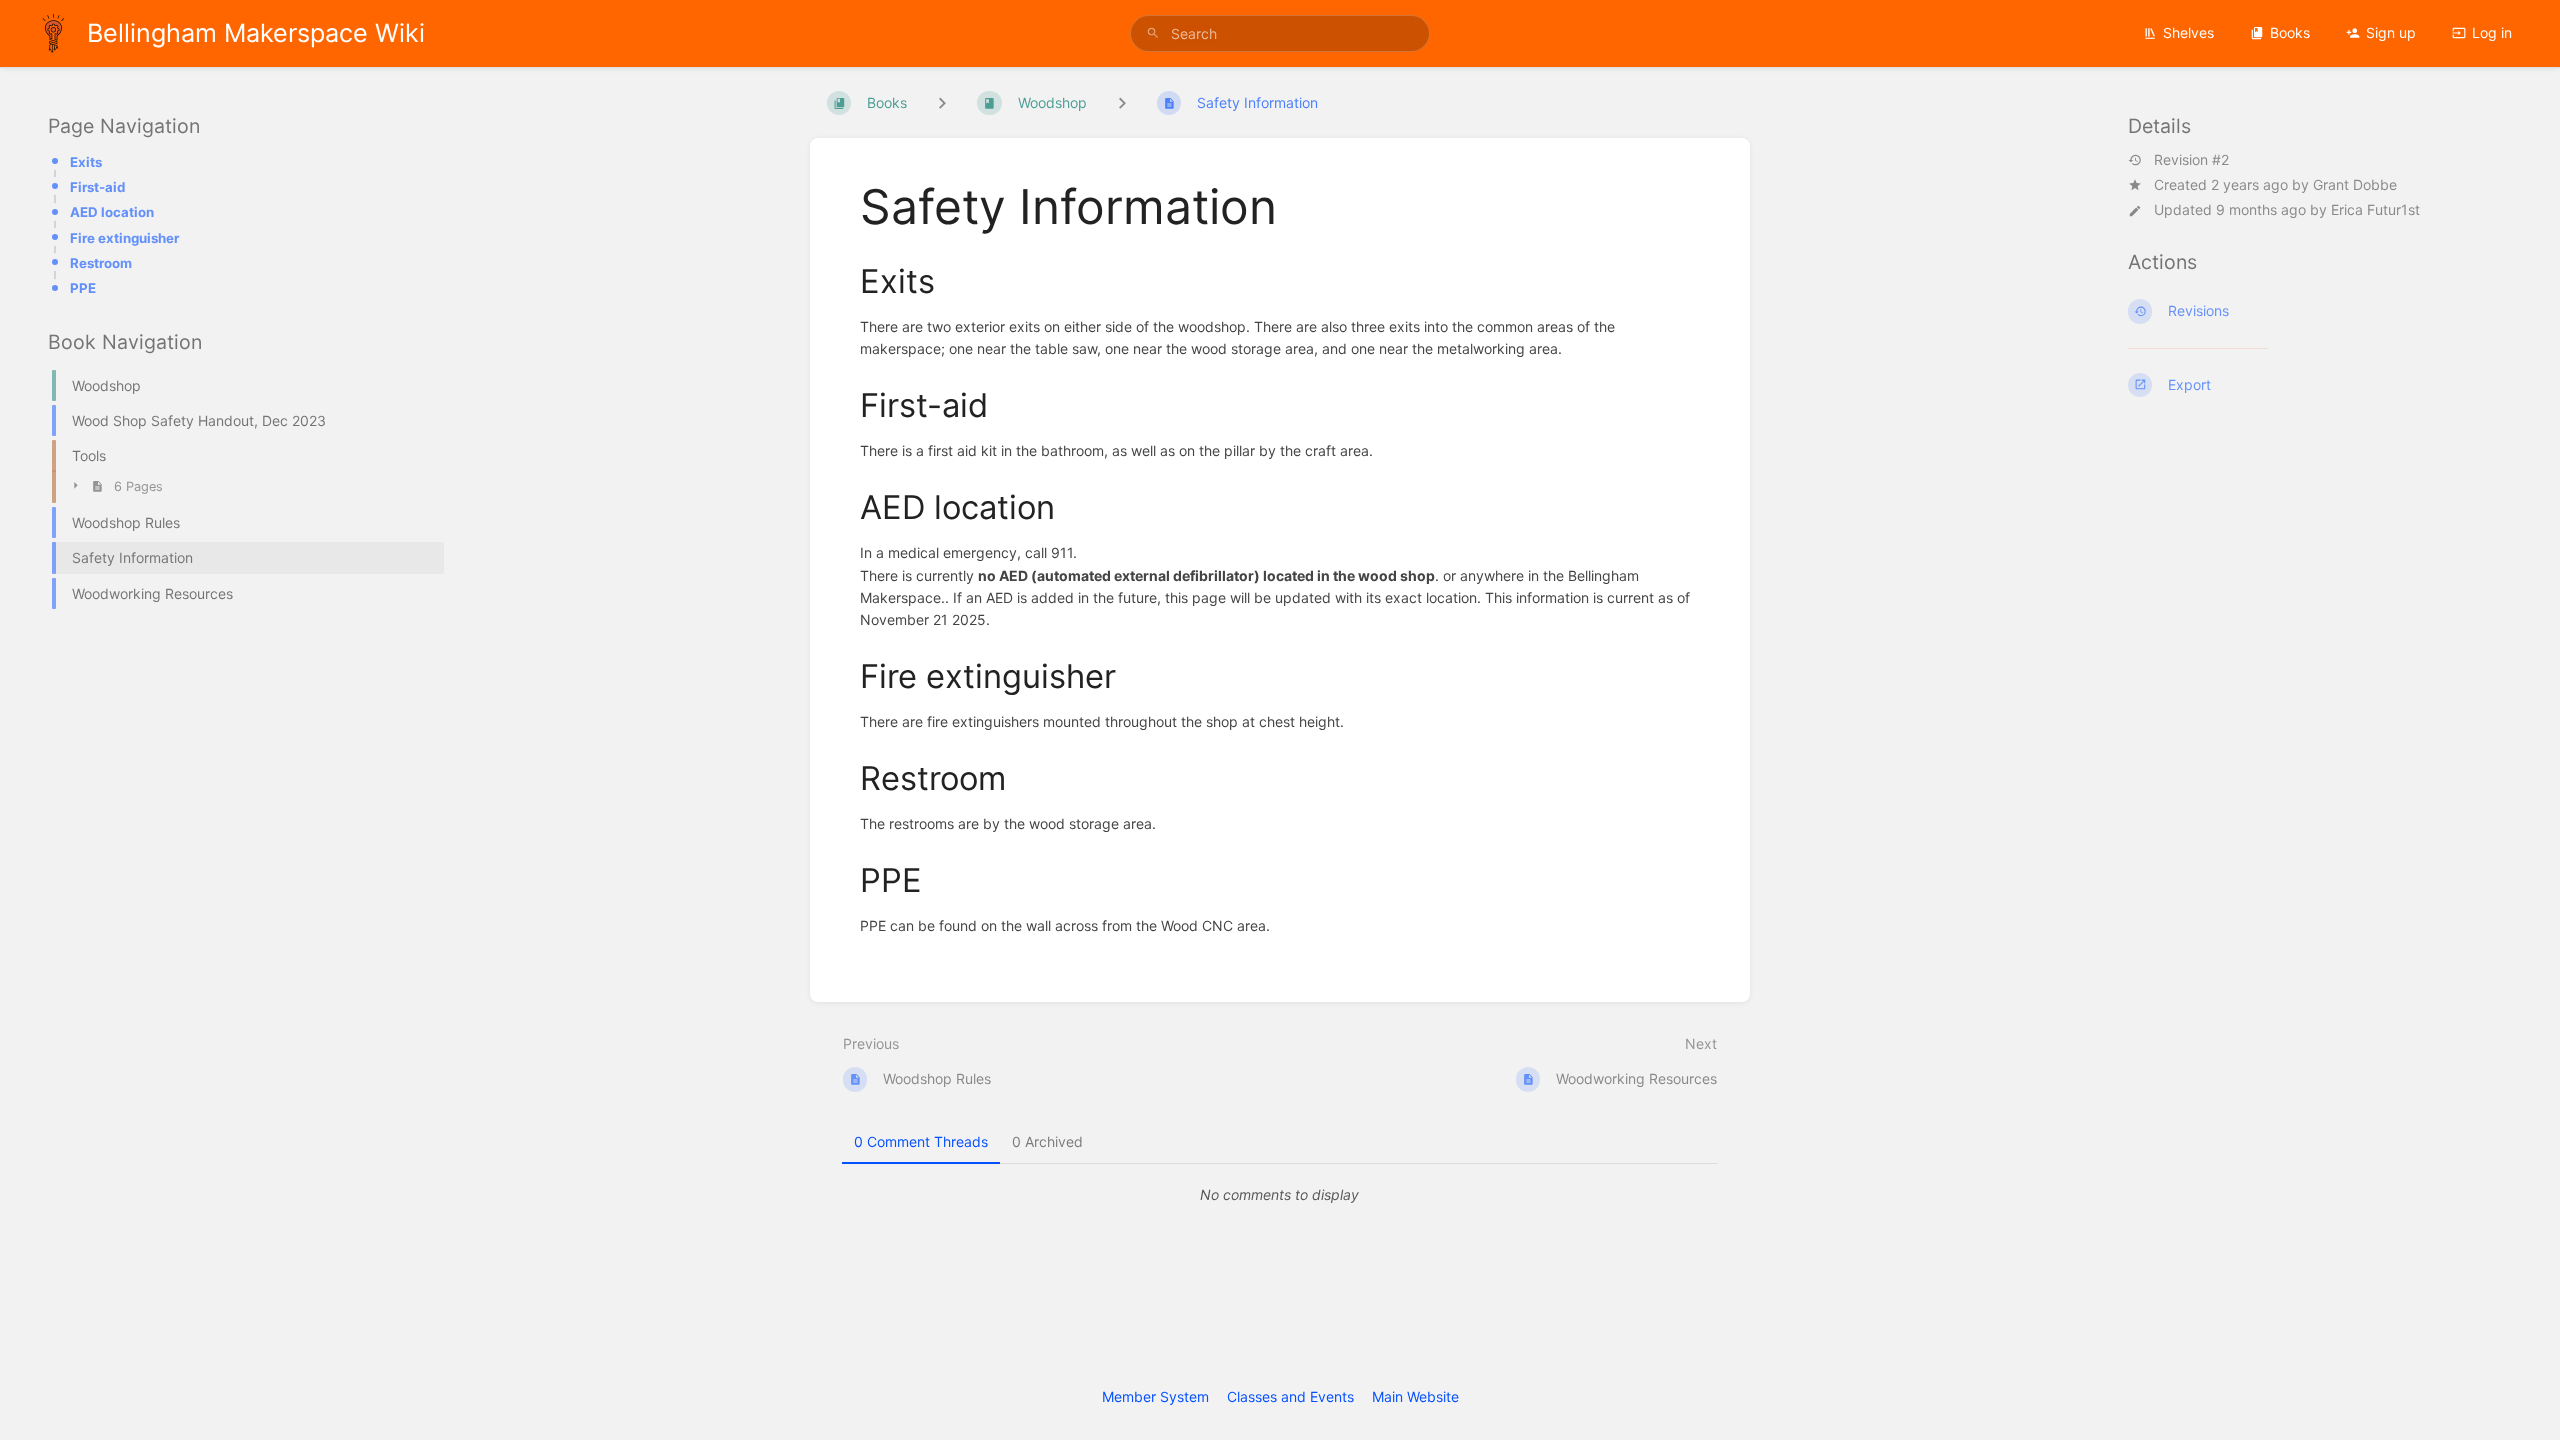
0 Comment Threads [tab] (921, 1141)
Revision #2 (2191, 160)
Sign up (2391, 32)
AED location (112, 212)
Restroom (101, 263)
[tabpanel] (1280, 1195)
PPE (83, 288)
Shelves (2188, 32)
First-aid (97, 187)
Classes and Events (1290, 1396)
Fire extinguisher (124, 238)
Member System (1155, 1396)
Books (2290, 32)
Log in (2492, 32)
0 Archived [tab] (1047, 1141)
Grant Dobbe (2355, 184)
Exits (86, 162)
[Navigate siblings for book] (942, 102)
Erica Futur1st (2375, 209)
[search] (1280, 33)
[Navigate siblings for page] (1122, 102)
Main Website (1415, 1396)
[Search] (1153, 33)
